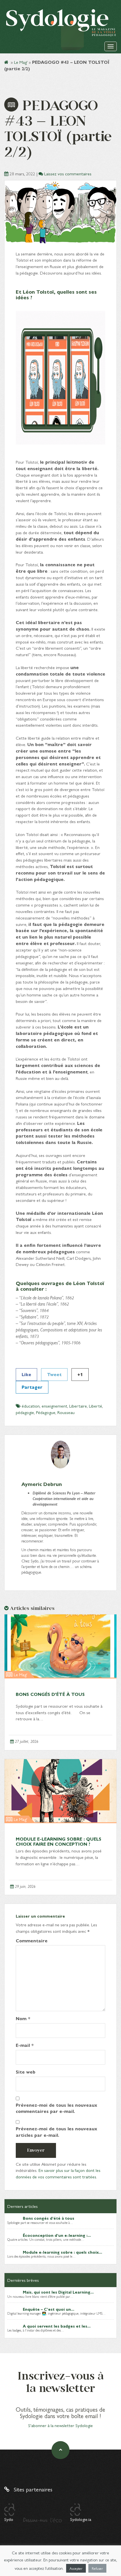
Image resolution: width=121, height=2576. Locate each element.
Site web (26, 2072)
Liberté (96, 1406)
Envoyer (36, 2150)
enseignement (54, 1406)
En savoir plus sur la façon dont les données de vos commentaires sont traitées (58, 2173)
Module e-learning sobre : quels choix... (62, 2252)
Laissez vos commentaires (68, 174)
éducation (31, 1406)
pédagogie (25, 1412)
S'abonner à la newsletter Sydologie (60, 2425)
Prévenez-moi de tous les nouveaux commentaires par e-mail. (56, 2108)
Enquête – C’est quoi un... (49, 2309)
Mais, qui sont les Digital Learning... (58, 2292)
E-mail (25, 2045)
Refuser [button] (97, 2568)
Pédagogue (46, 1412)
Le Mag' (21, 62)
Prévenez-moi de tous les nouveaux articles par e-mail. (56, 2132)
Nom (23, 2018)
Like (26, 1374)
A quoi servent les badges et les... (57, 2326)
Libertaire (78, 1406)
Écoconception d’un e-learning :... (57, 2235)
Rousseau (66, 1412)
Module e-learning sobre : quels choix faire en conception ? (59, 1841)
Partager (32, 1387)
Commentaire (32, 1941)
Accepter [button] (76, 2568)
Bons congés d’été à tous (50, 1694)
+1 (80, 1374)
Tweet (54, 1374)
